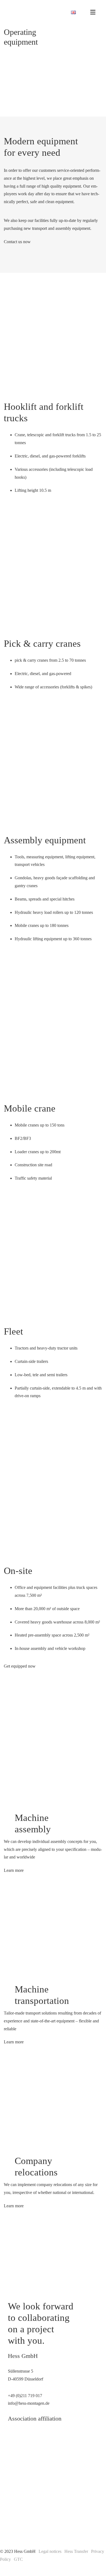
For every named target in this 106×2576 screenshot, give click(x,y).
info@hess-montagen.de (29, 2403)
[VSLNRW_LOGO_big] (24, 2468)
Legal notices (50, 2551)
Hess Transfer (76, 2551)
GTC (18, 2559)
